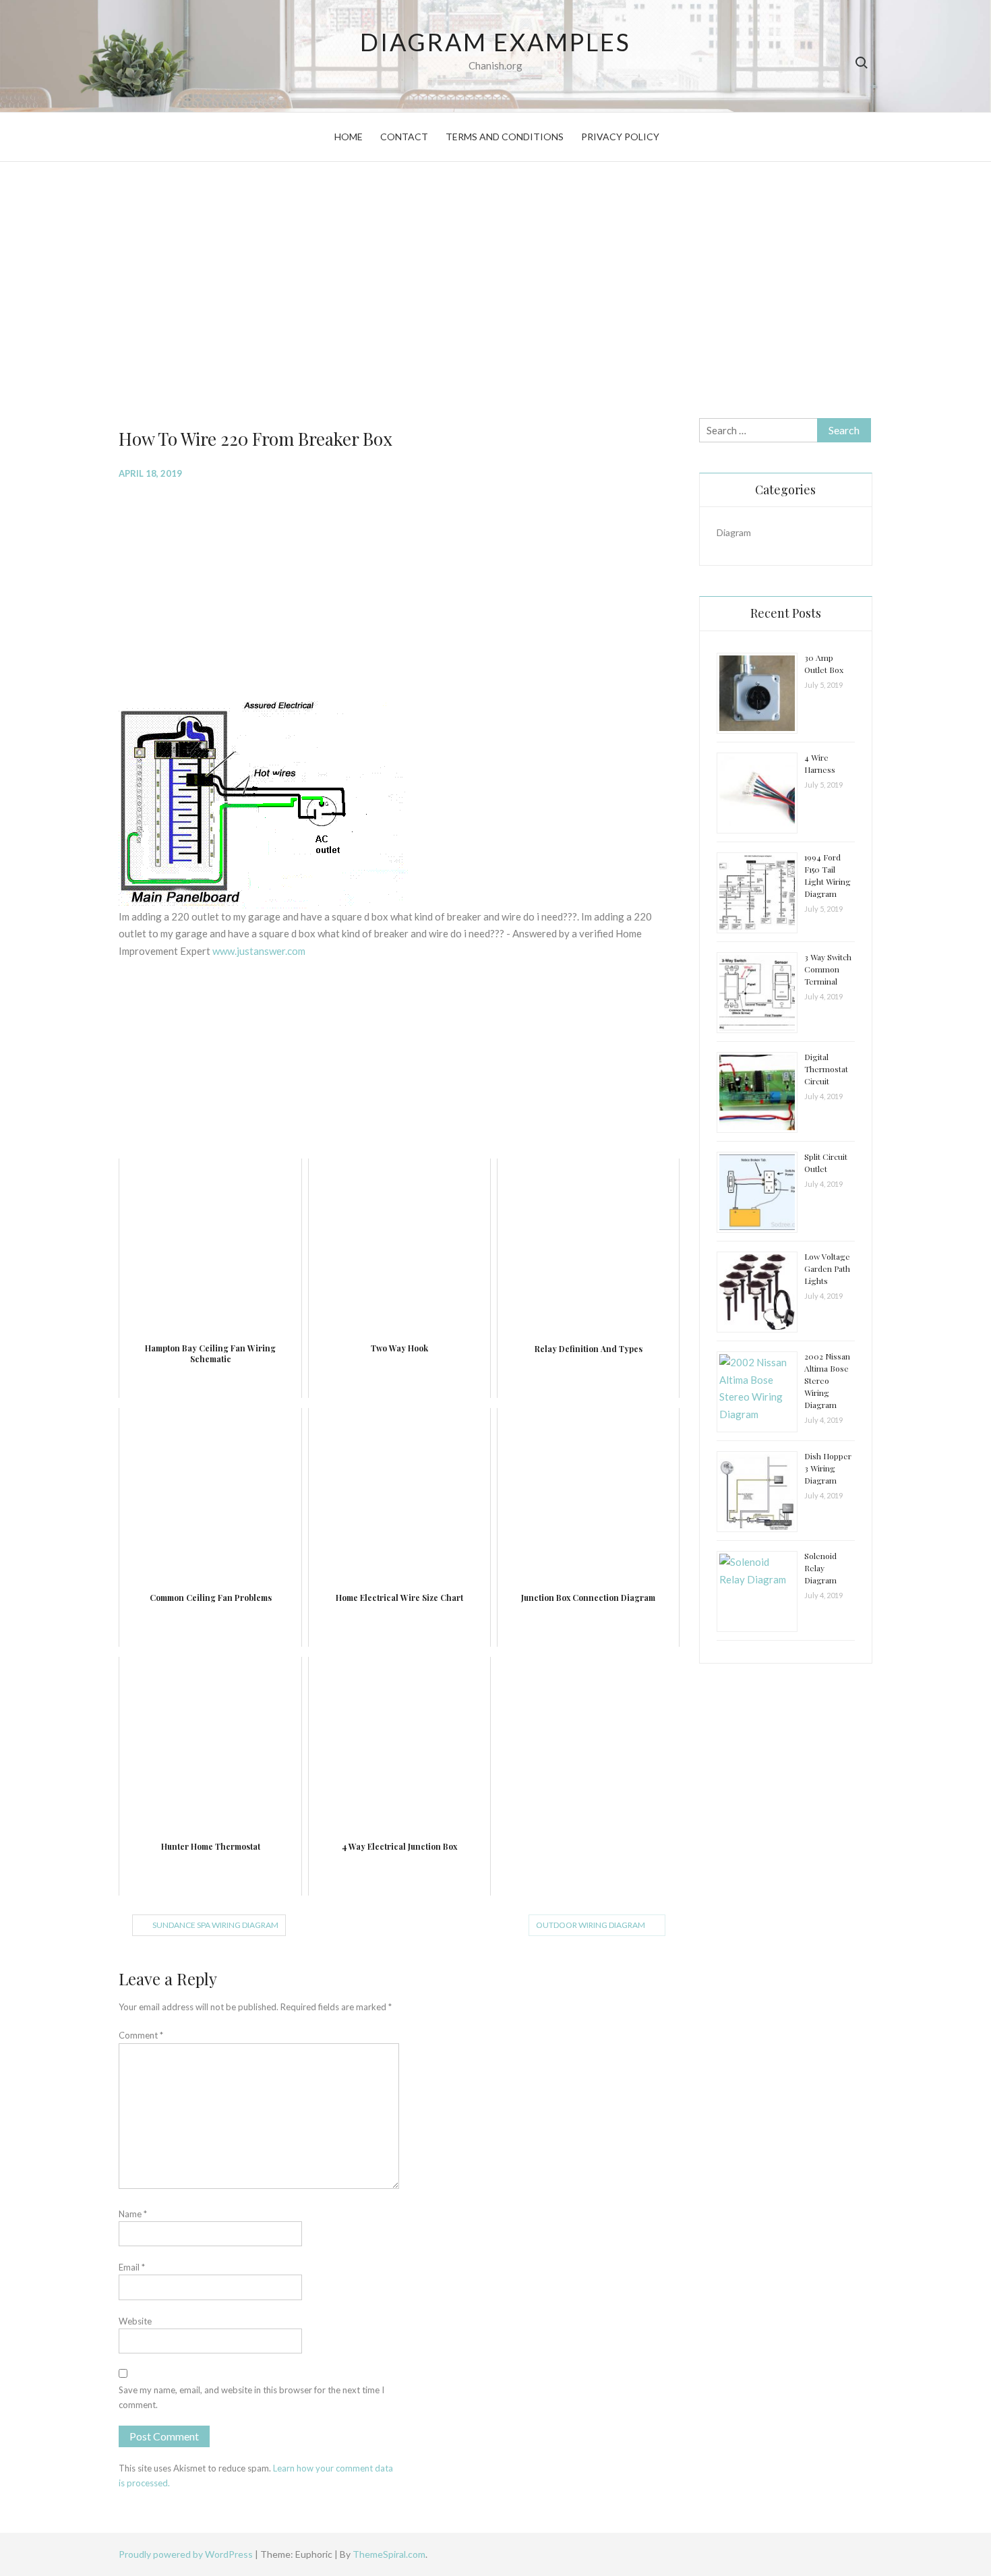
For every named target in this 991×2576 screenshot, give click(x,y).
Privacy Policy (620, 137)
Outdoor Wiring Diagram (591, 1925)
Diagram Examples (495, 42)
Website (135, 2321)
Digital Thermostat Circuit (826, 1069)
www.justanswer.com (259, 951)
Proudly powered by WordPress (187, 2554)
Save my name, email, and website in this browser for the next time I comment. (251, 2397)
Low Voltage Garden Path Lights (827, 1268)
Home (349, 137)
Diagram (734, 532)
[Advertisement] (495, 290)
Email (132, 2267)
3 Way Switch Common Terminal (828, 969)
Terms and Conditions (505, 137)
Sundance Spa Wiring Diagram (215, 1925)
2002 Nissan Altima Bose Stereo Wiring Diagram (827, 1380)
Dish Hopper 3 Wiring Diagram (828, 1468)
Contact (404, 137)
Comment (141, 2035)
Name (133, 2214)
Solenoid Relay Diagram (820, 1568)
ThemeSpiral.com (389, 2554)
